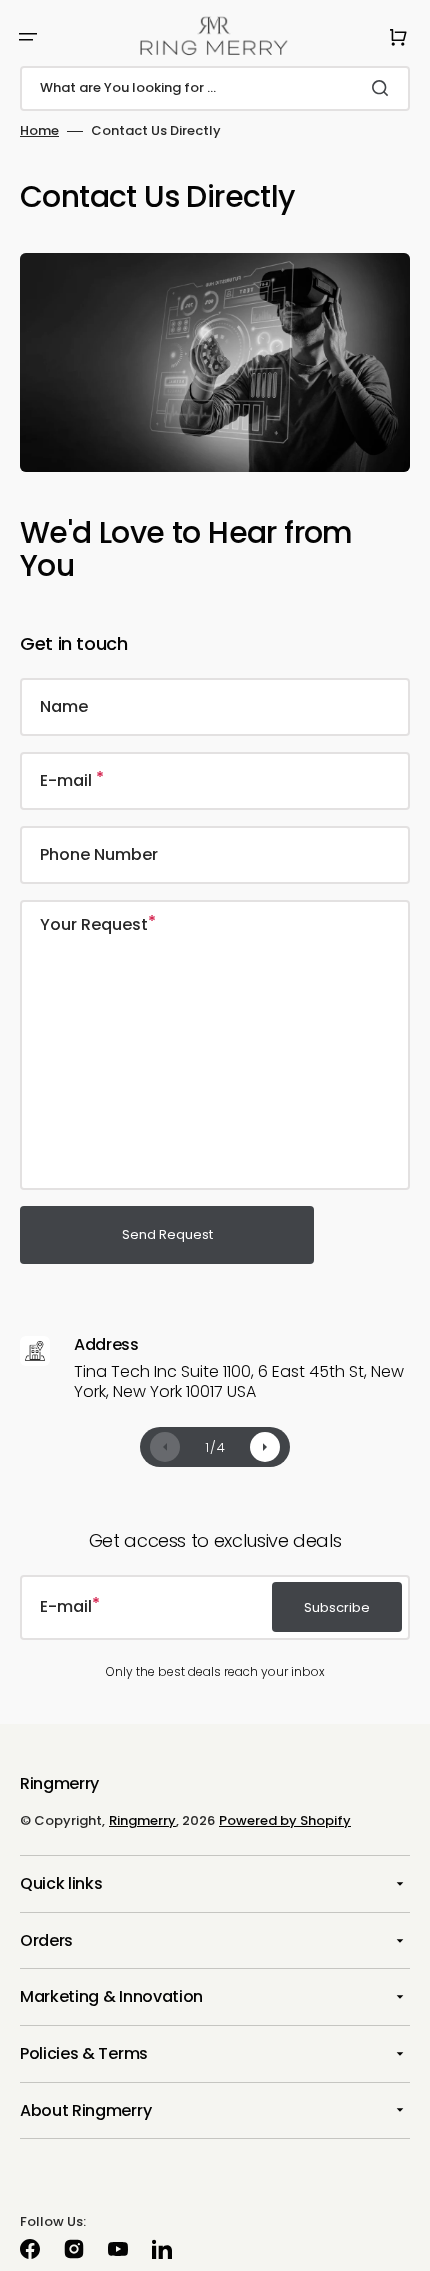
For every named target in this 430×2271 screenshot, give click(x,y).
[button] (28, 37)
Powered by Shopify (285, 1820)
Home (39, 131)
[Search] (384, 88)
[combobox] (215, 88)
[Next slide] (265, 1447)
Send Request (167, 1234)
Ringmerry (142, 1820)
